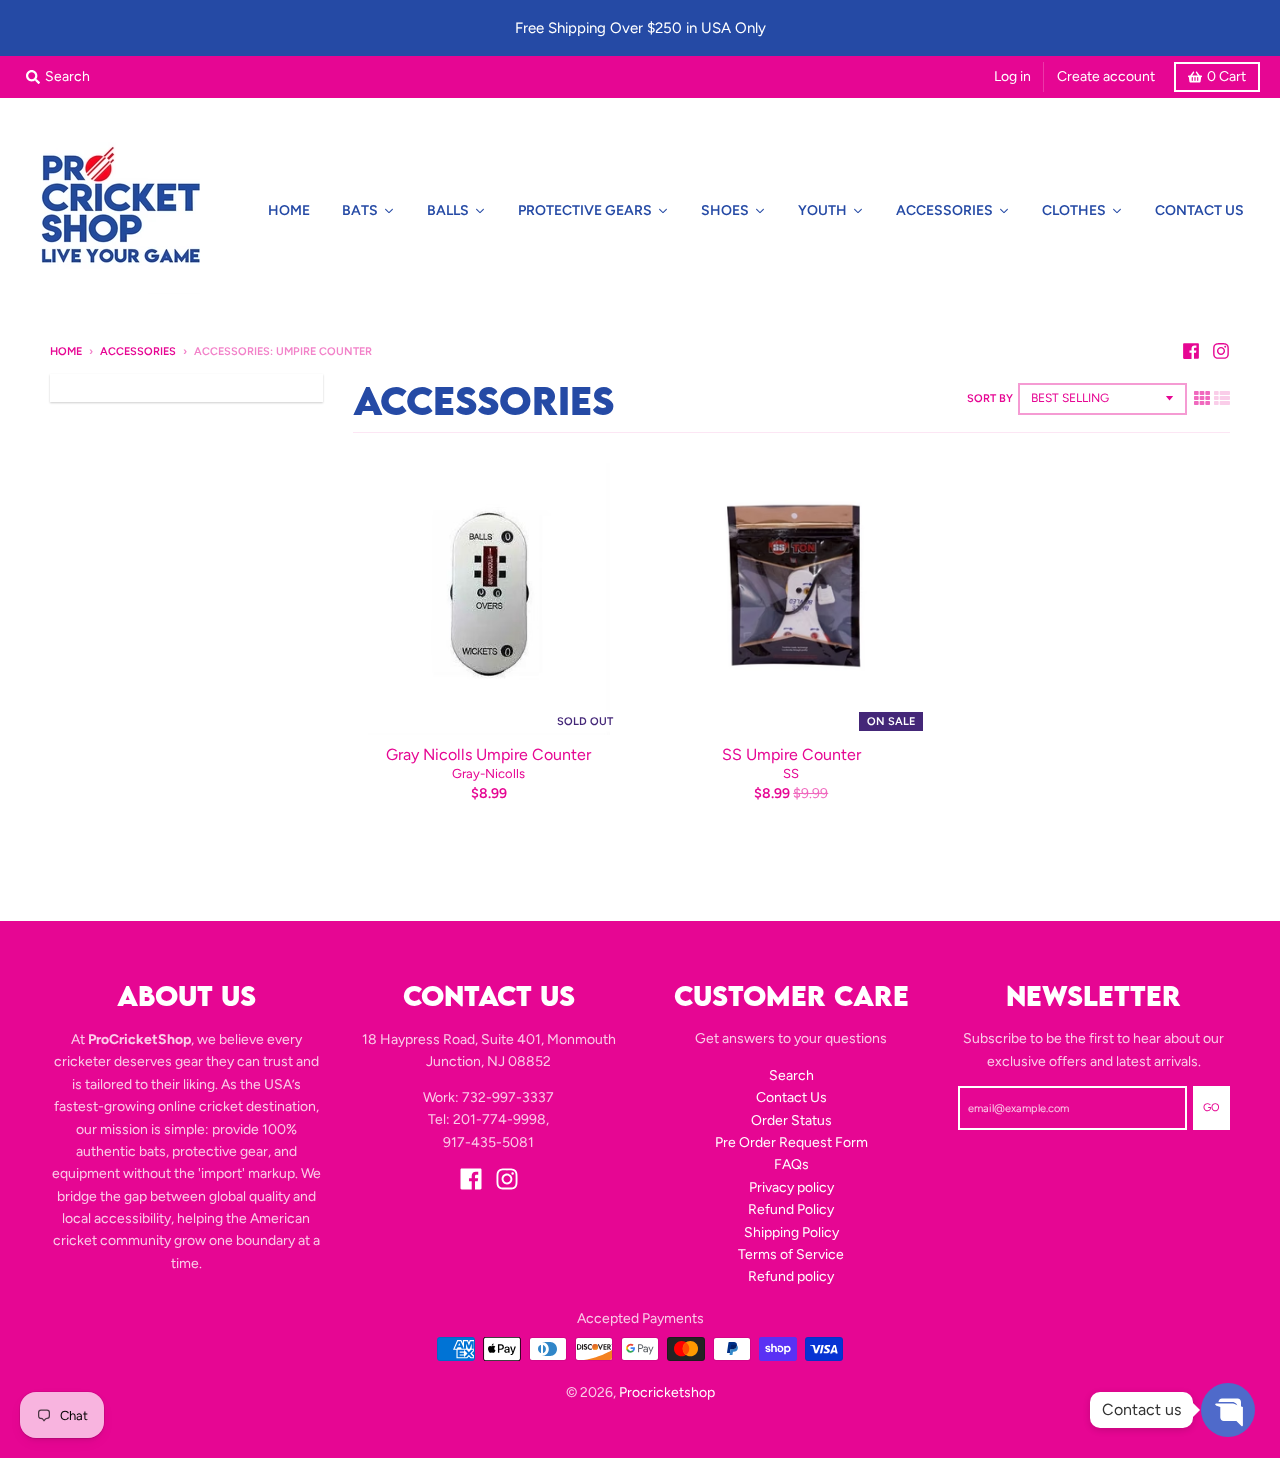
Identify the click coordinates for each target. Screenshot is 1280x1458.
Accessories (138, 351)
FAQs (791, 1164)
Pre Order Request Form (791, 1142)
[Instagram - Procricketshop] (1221, 351)
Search (791, 1075)
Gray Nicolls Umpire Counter (488, 754)
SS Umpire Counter (791, 754)
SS (791, 773)
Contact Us (791, 1097)
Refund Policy (791, 1209)
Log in (1012, 76)
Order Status (791, 1120)
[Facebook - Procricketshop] (1191, 351)
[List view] (1222, 398)
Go (1211, 1107)
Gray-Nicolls (488, 773)
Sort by (990, 398)
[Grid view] (1202, 398)
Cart (1226, 76)
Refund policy (791, 1276)
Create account (1106, 76)
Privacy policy (791, 1187)
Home (66, 351)
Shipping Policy (791, 1232)
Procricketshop (667, 1392)
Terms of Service (791, 1254)
